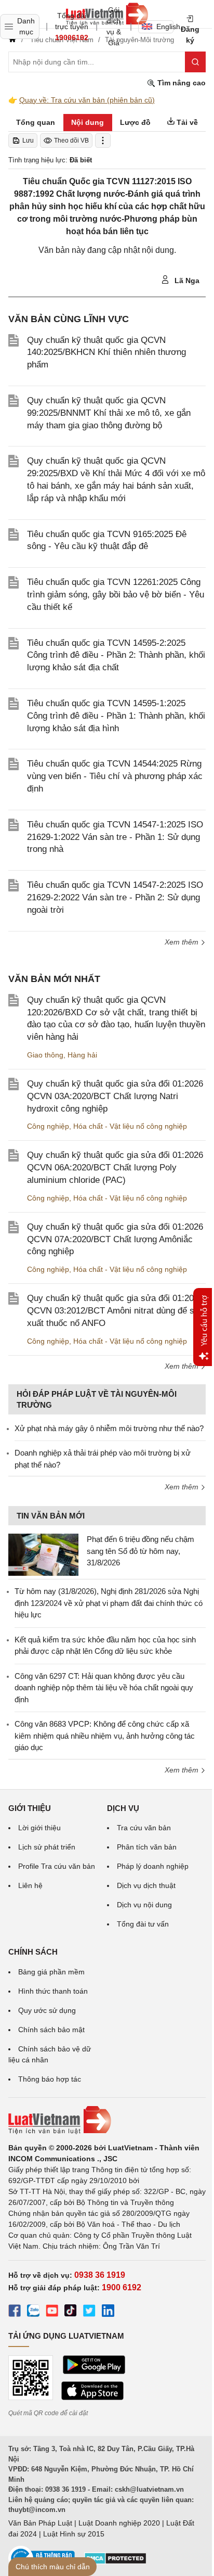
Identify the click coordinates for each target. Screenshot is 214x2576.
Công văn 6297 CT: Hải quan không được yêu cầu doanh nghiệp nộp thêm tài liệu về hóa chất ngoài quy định (104, 1688)
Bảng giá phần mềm (51, 1972)
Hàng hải (82, 1055)
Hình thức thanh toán (53, 1991)
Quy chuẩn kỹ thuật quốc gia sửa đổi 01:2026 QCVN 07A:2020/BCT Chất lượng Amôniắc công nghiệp (115, 1239)
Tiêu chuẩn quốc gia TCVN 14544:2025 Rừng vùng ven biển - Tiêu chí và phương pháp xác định (115, 776)
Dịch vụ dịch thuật (146, 1885)
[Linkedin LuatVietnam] (108, 2312)
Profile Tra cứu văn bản (57, 1866)
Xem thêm (183, 942)
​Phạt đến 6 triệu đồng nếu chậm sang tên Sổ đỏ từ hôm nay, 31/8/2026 (141, 1551)
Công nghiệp (48, 1126)
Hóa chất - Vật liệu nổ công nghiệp (130, 1126)
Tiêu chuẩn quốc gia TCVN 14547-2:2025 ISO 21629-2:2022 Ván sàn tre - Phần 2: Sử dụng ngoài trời (115, 897)
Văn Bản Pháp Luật (40, 2523)
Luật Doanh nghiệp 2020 (119, 2523)
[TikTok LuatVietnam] (71, 2312)
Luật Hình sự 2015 (74, 2534)
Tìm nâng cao (180, 83)
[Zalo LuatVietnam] (33, 2312)
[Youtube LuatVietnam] (52, 2312)
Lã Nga (186, 280)
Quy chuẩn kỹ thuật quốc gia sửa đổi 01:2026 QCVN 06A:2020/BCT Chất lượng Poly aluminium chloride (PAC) (115, 1168)
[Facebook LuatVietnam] (15, 2312)
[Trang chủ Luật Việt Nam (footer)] (107, 2120)
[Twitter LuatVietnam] (89, 2312)
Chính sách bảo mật (51, 2030)
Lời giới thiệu (39, 1828)
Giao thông (45, 1055)
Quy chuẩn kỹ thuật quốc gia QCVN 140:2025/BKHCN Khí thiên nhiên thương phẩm (106, 353)
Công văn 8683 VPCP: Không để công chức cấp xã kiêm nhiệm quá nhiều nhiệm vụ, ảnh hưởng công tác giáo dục (105, 1736)
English (165, 27)
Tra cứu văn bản (144, 1828)
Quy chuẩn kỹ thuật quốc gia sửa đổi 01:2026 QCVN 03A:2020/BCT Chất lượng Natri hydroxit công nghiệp (115, 1096)
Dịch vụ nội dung (144, 1905)
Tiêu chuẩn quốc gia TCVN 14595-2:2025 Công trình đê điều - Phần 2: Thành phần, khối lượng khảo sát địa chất (116, 655)
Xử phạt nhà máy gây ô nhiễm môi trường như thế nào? (109, 1428)
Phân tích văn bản (147, 1847)
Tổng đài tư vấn (143, 1924)
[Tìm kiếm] (195, 62)
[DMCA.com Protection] (115, 2562)
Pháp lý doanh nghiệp (153, 1866)
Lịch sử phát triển (47, 1847)
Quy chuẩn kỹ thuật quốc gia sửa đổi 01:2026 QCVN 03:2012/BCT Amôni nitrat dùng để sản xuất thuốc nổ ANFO (115, 1311)
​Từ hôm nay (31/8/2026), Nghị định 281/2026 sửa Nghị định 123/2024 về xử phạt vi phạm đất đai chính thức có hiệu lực (109, 1603)
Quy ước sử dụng (47, 2010)
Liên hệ (30, 1885)
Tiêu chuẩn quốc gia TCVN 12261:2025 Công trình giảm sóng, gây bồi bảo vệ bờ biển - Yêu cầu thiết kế (116, 595)
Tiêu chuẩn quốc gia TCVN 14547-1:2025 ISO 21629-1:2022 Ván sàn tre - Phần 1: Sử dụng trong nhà (115, 837)
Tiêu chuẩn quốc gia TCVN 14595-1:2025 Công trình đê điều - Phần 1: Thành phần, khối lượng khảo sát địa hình (116, 716)
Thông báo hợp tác (50, 2079)
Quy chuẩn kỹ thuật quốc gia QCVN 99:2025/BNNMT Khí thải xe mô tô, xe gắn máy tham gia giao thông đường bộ (109, 413)
